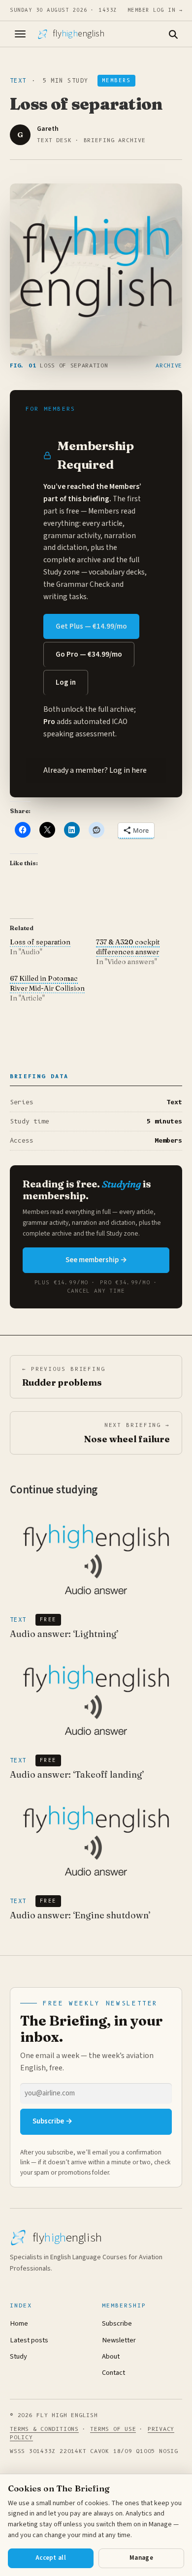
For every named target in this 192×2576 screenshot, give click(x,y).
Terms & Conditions (44, 2429)
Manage (141, 2558)
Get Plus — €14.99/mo (91, 626)
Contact (113, 2373)
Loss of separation (40, 942)
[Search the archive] (173, 34)
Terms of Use (113, 2429)
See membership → (96, 1260)
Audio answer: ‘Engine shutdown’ (80, 1915)
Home (19, 2323)
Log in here (128, 770)
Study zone (62, 572)
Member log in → (155, 10)
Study (18, 2356)
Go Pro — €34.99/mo (89, 654)
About (111, 2356)
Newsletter (119, 2340)
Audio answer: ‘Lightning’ (64, 1634)
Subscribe (117, 2323)
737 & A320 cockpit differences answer (128, 947)
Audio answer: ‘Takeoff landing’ (77, 1774)
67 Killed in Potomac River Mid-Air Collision (47, 983)
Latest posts (29, 2340)
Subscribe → (52, 2121)
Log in (66, 682)
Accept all (51, 2558)
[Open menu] (20, 34)
